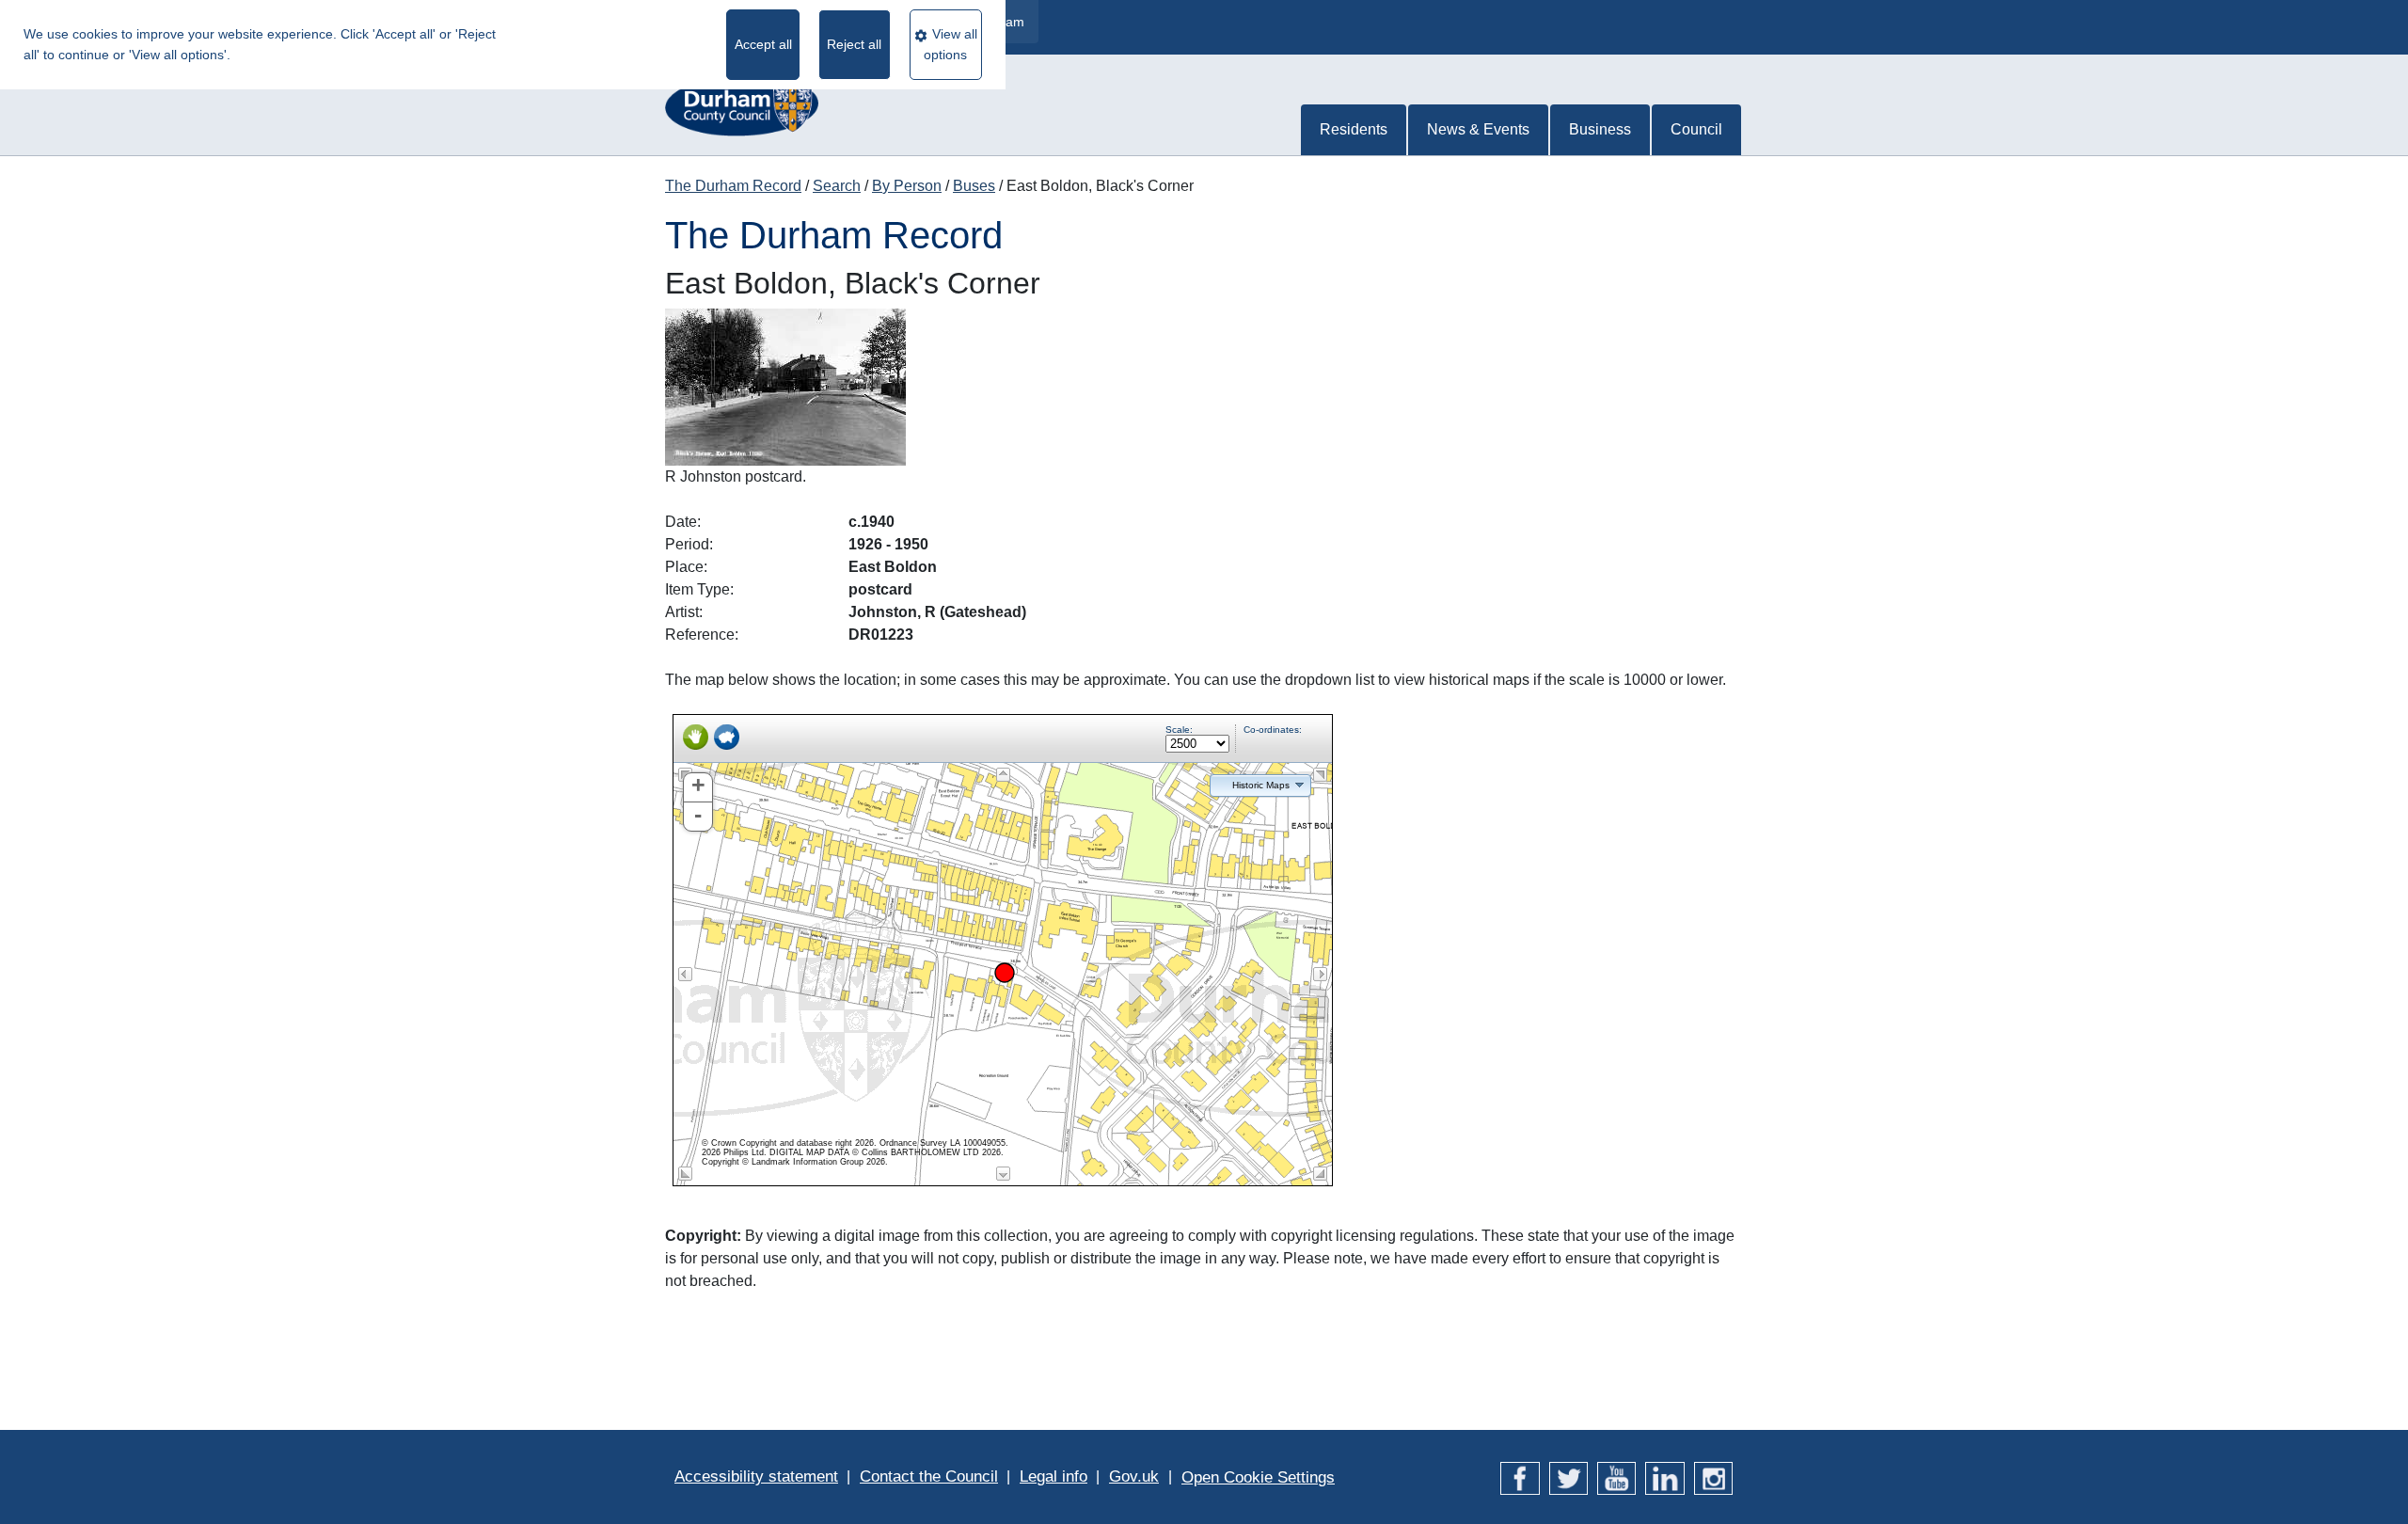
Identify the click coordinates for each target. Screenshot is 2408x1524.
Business (1600, 129)
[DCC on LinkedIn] (1664, 1476)
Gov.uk (1134, 1476)
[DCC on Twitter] (1568, 1476)
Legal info (1053, 1476)
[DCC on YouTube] (1616, 1476)
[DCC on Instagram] (1713, 1476)
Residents (1354, 129)
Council (1696, 129)
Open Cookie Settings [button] (1258, 1477)
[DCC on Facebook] (1520, 1476)
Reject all (854, 44)
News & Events (1478, 129)
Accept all (763, 44)
